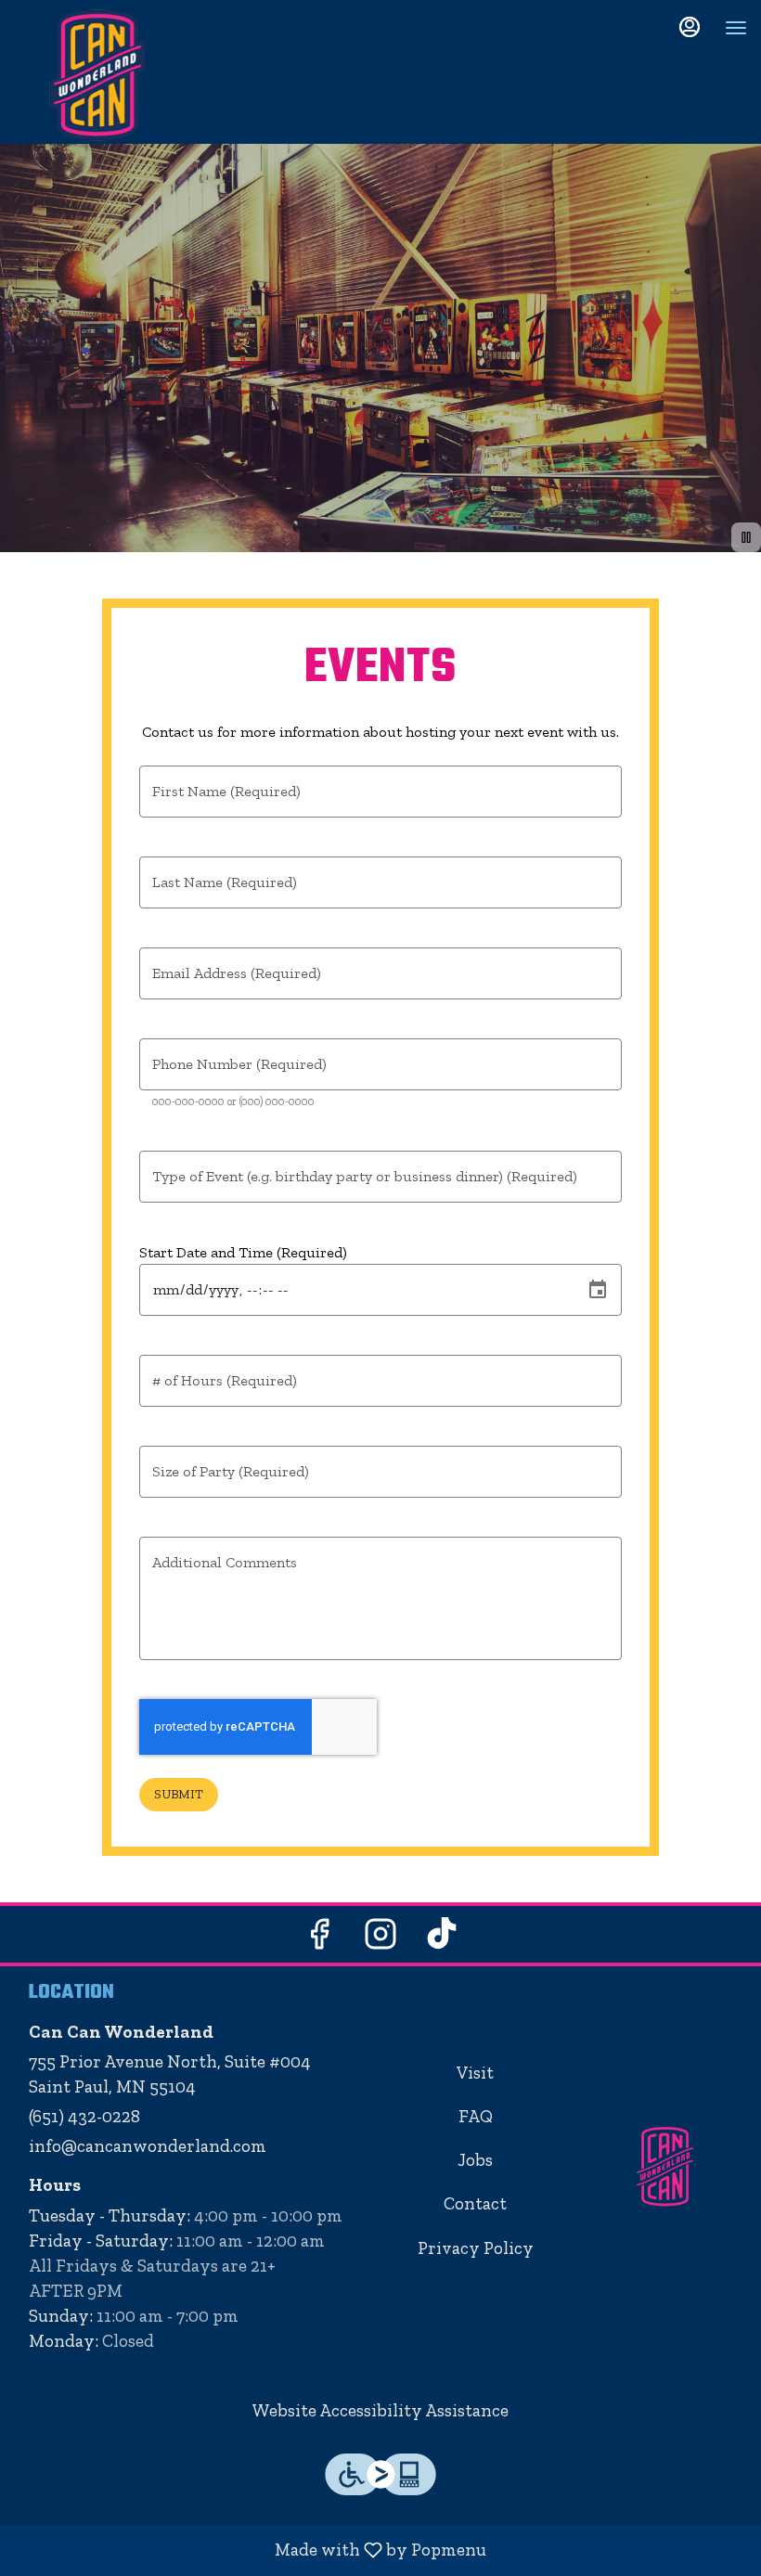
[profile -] (690, 27)
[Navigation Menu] (736, 28)
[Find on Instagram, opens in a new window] (380, 1939)
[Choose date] (598, 1290)
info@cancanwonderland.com (148, 2146)
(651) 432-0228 (84, 2116)
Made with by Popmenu (250, 2550)
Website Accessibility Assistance (380, 2410)
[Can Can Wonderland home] (97, 74)
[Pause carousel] (746, 537)
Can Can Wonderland (666, 2167)
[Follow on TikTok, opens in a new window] (442, 1939)
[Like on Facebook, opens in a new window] (319, 1939)
